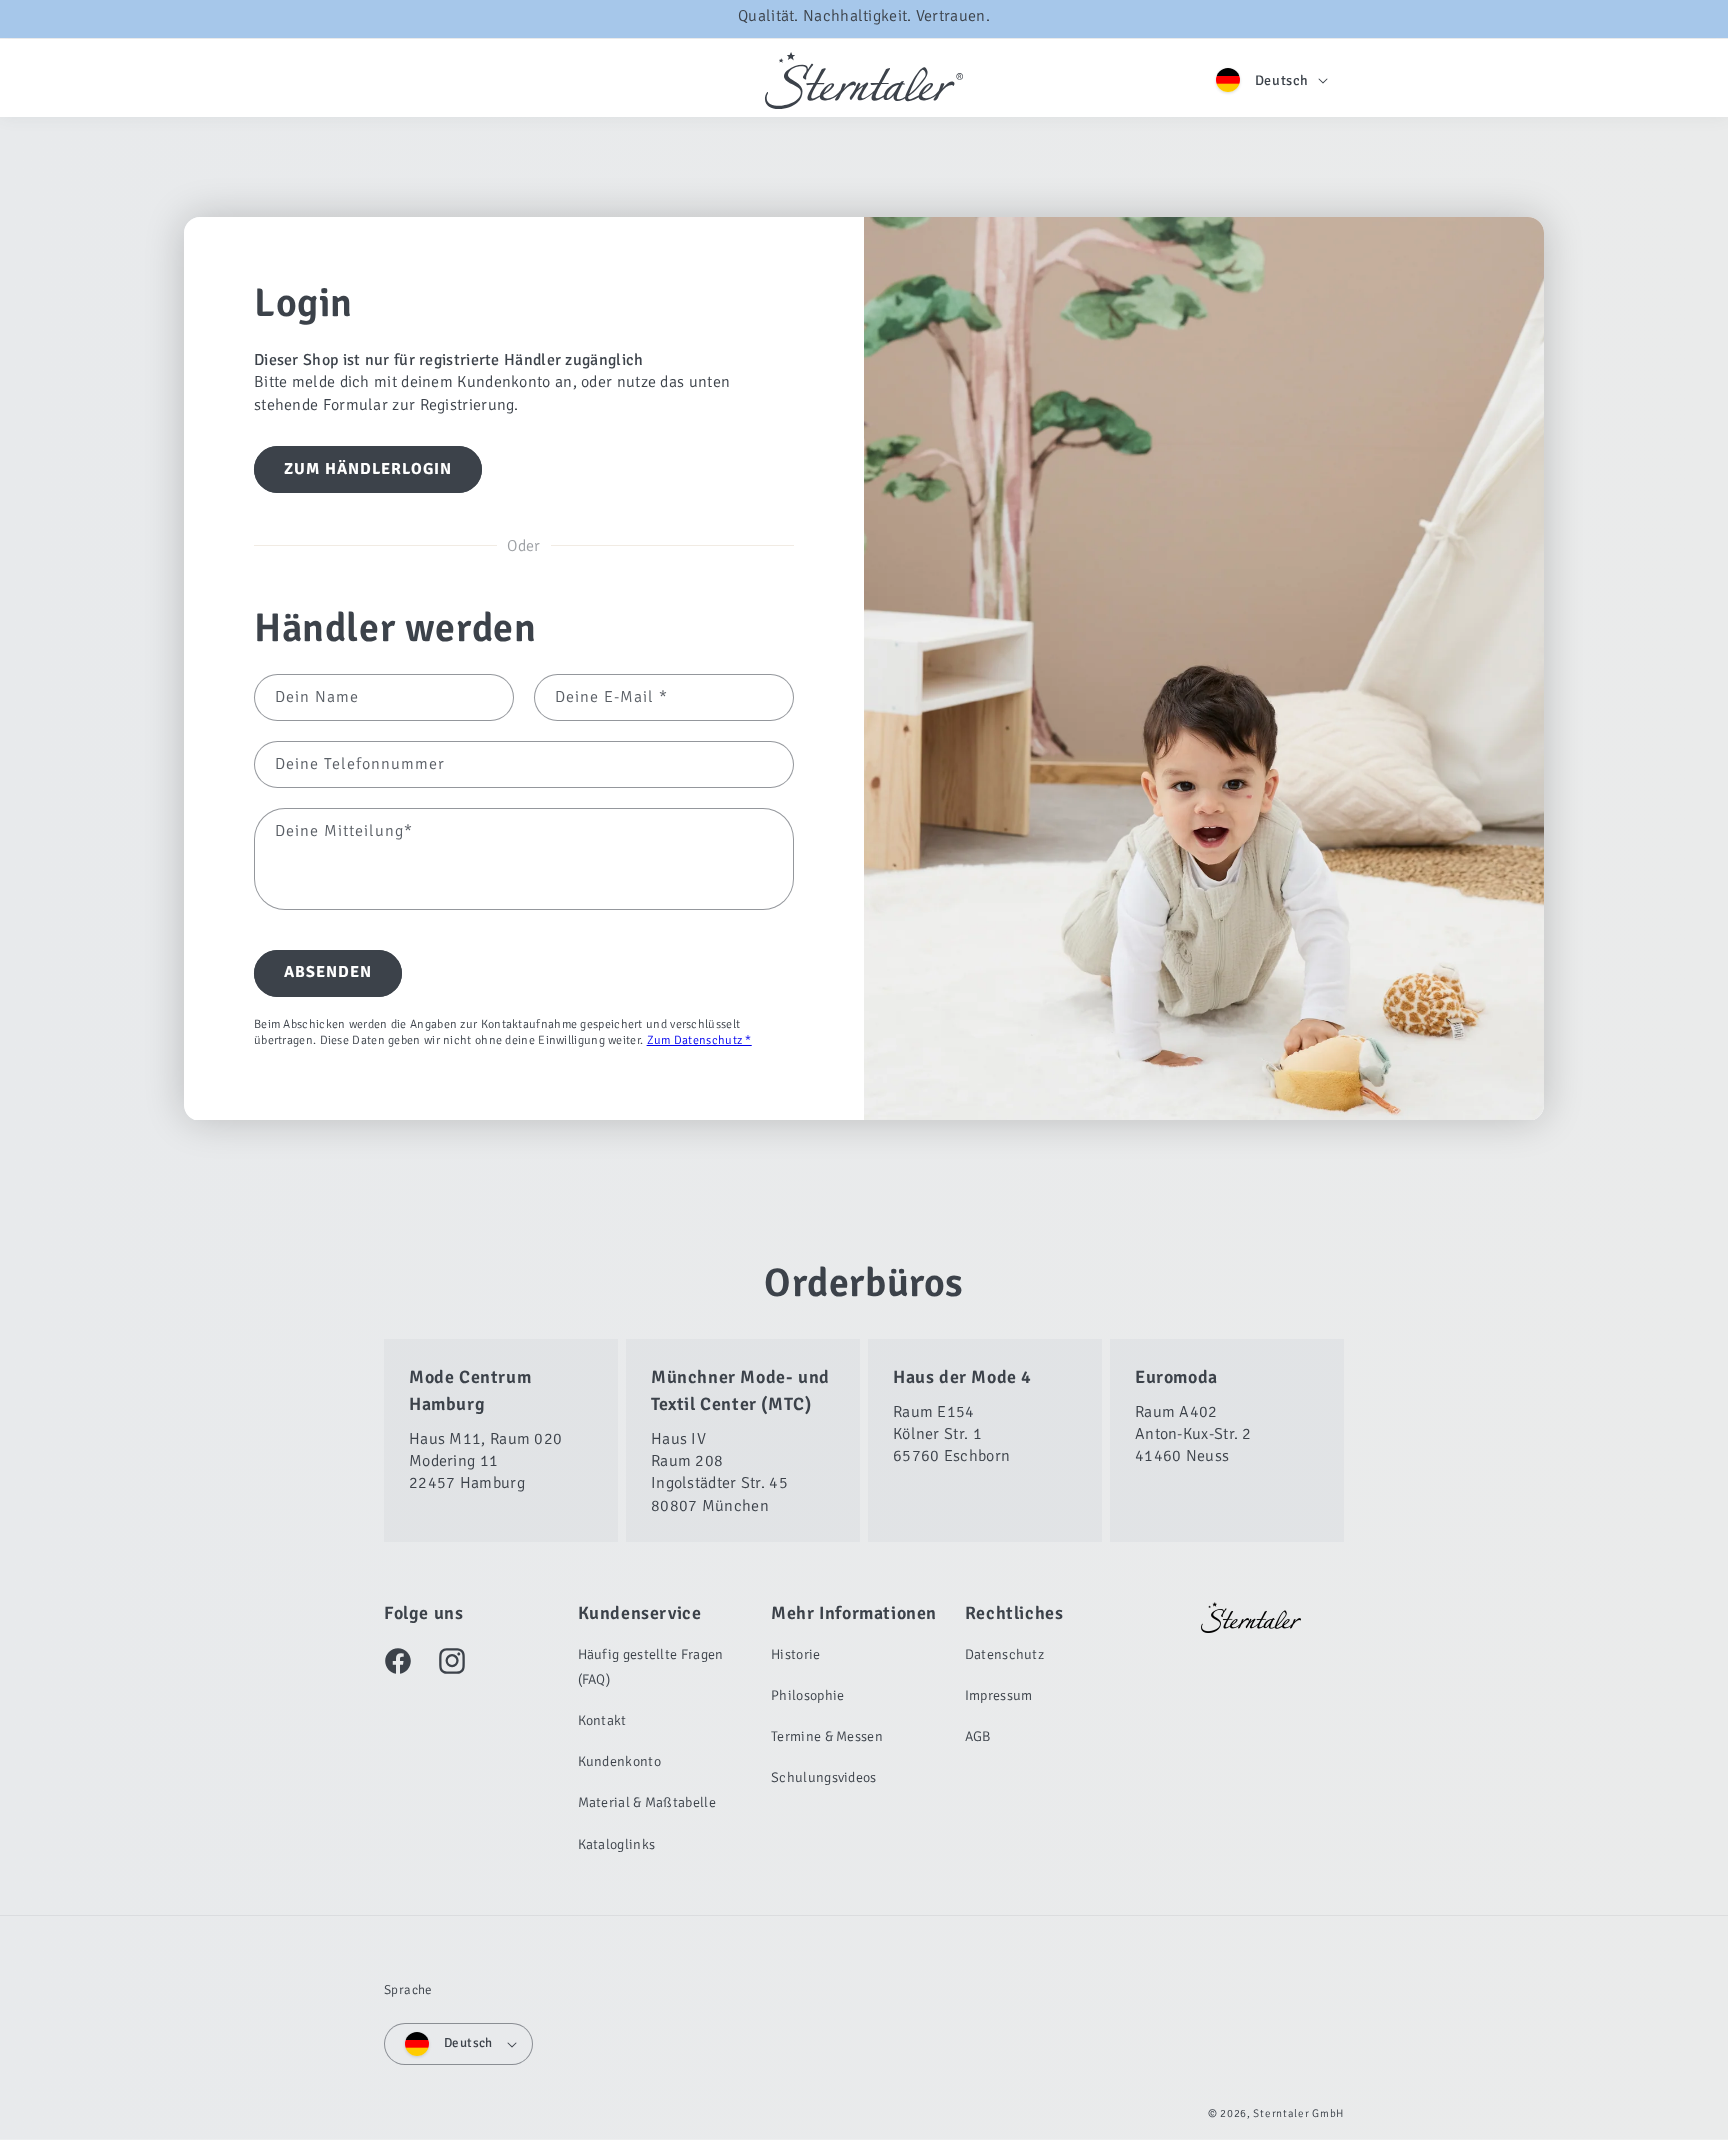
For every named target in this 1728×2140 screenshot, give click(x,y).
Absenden (328, 973)
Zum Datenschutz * (699, 1041)
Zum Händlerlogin (368, 470)
